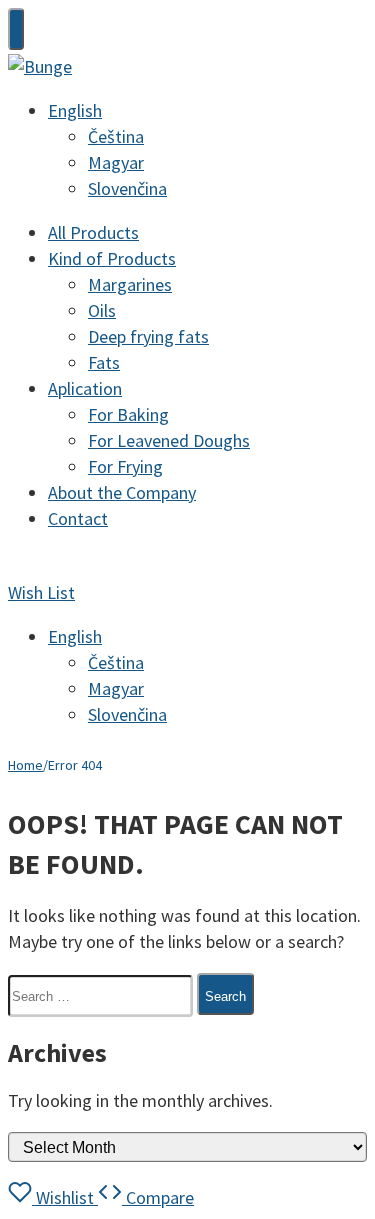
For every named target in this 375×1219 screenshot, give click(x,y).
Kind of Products (112, 258)
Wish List (41, 592)
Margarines (130, 284)
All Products (93, 232)
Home (25, 765)
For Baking (128, 414)
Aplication (85, 388)
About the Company (122, 492)
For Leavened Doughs (169, 440)
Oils (102, 310)
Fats (104, 362)
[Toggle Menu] (16, 29)
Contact (78, 518)
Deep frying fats (148, 336)
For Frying (125, 466)
